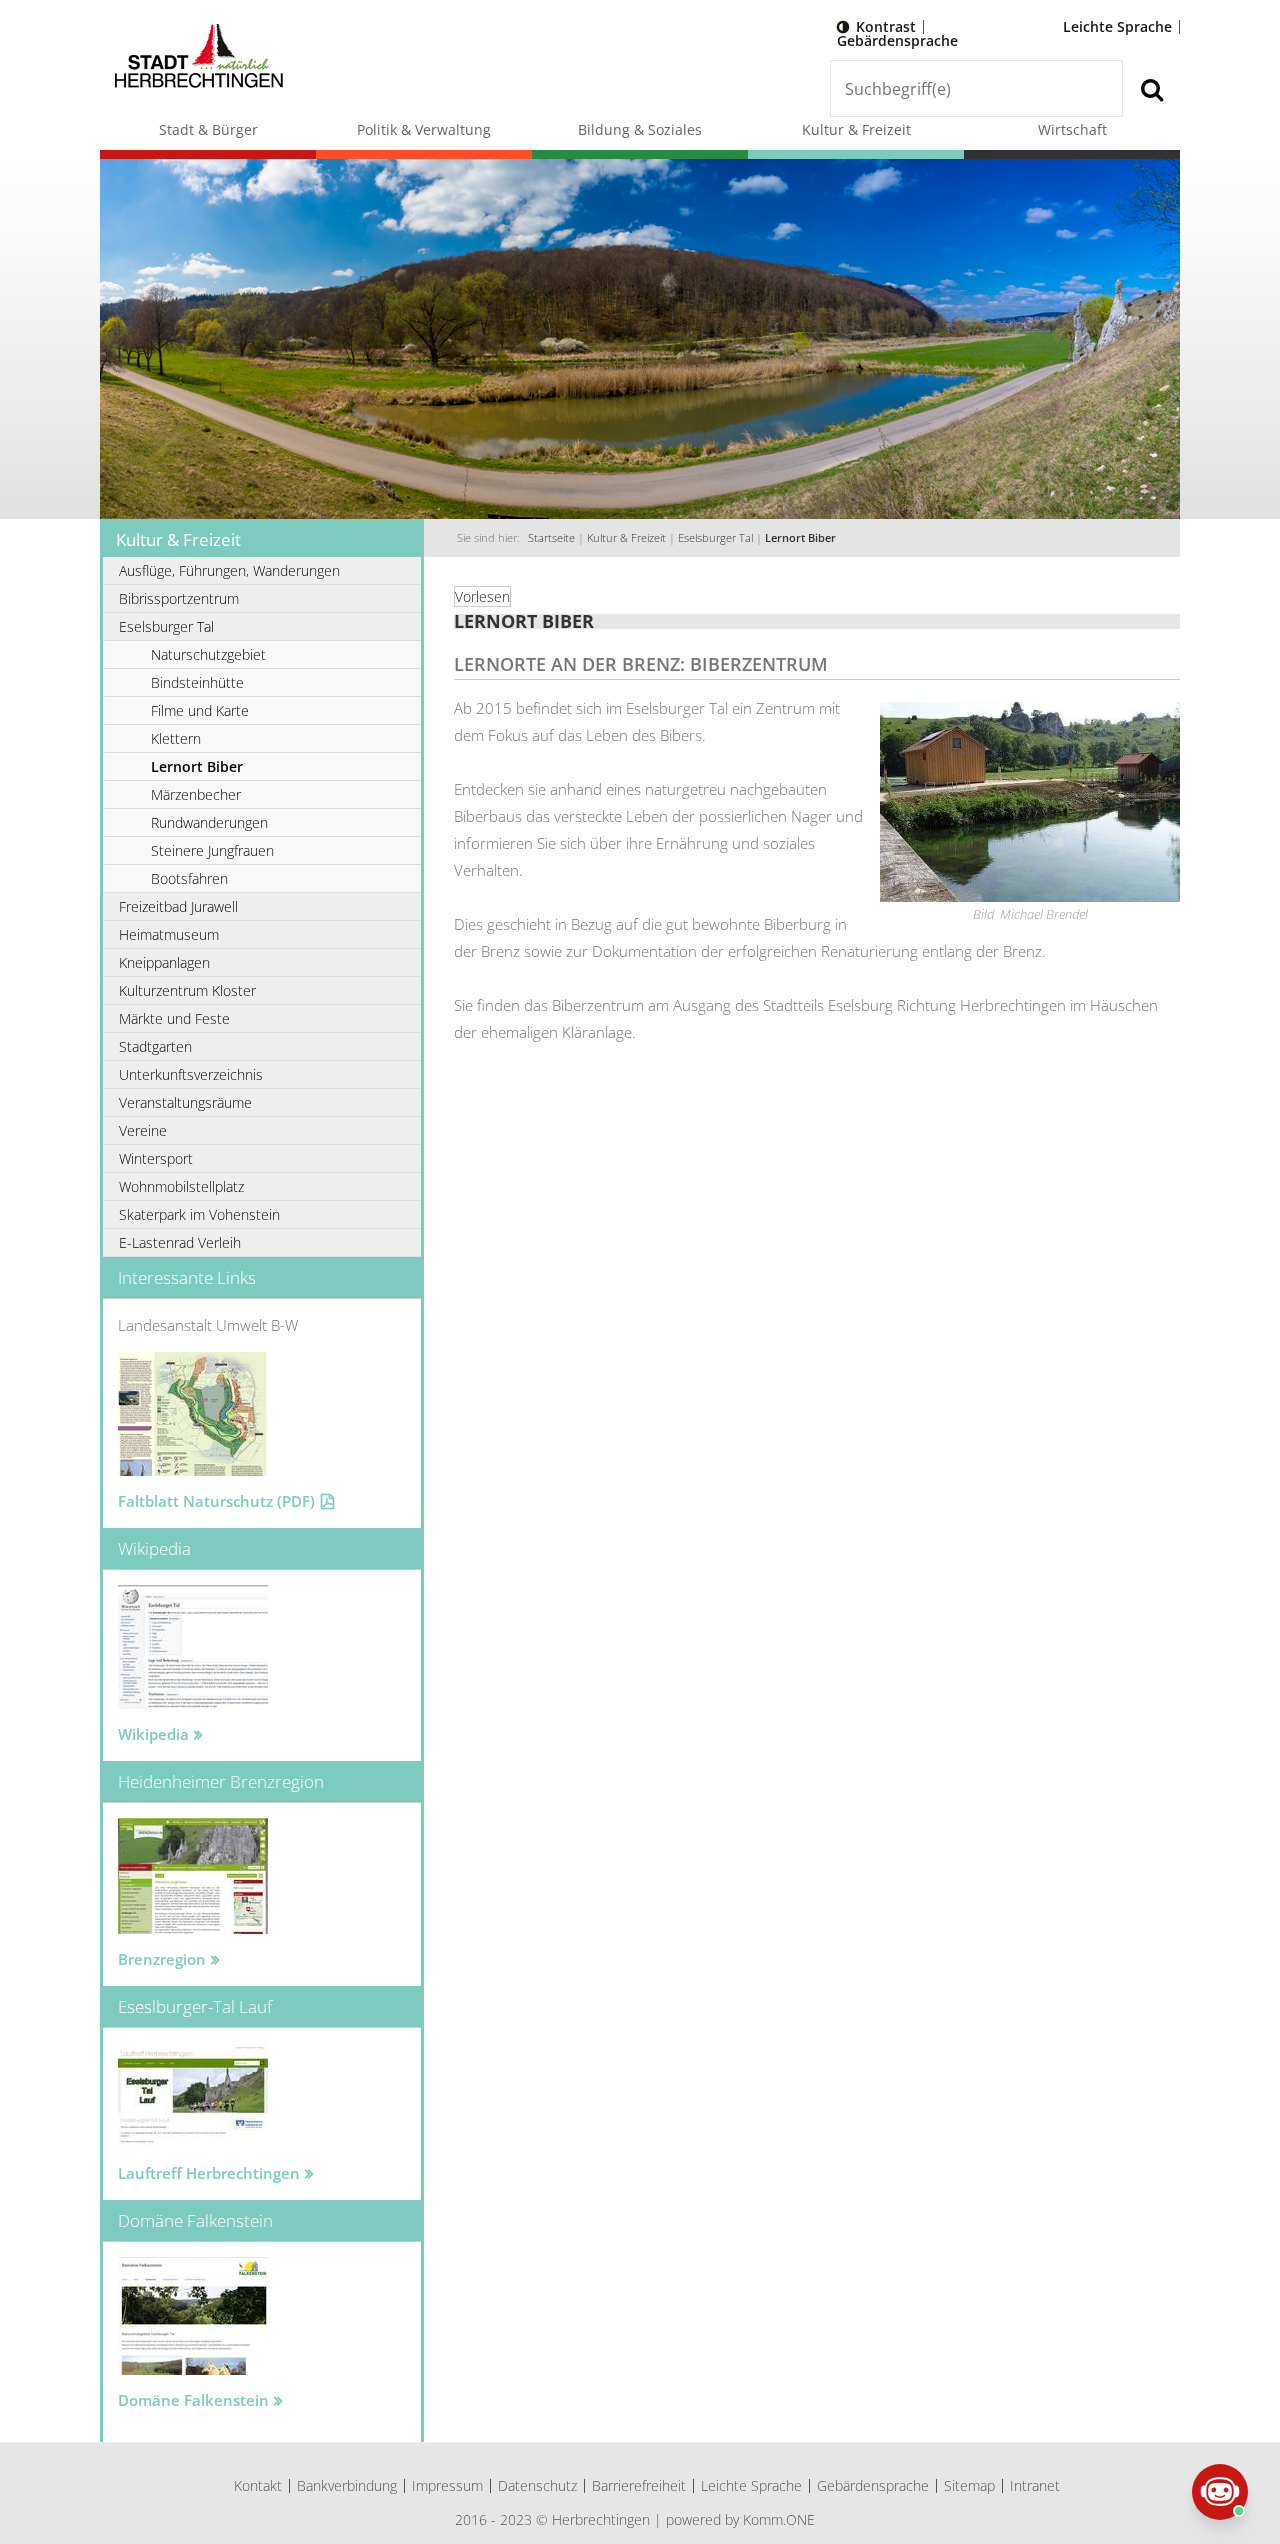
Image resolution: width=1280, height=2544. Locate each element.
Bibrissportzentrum (179, 598)
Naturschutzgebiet (208, 654)
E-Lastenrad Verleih (180, 1242)
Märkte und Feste (174, 1018)
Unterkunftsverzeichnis (191, 1074)
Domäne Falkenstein (193, 2400)
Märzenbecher (196, 794)
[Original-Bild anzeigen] (1030, 896)
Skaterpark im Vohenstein (199, 1214)
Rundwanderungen (209, 822)
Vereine (143, 1130)
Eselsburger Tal (715, 538)
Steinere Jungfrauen (212, 850)
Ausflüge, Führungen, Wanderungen (229, 570)
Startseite (551, 538)
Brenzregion (162, 1959)
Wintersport (156, 1158)
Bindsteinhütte (197, 682)
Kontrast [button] (886, 26)
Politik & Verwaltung (424, 129)
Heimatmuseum (169, 934)
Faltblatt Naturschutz (216, 1501)
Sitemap (969, 2485)
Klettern (176, 738)
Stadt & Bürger (208, 129)
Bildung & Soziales (640, 129)
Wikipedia (153, 1734)
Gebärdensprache (897, 40)
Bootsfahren (189, 878)
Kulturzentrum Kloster (187, 990)
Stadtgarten (155, 1046)
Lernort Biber (800, 538)
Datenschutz (537, 2485)
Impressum (447, 2485)
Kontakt (258, 2485)
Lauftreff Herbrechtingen (209, 2173)
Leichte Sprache (1117, 26)
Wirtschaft (1072, 129)
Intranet (1035, 2485)
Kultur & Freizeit (856, 129)
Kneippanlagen (164, 962)
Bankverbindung (347, 2485)
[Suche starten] (1151, 88)
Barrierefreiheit (639, 2485)
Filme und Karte (200, 710)
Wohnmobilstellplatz (181, 1186)
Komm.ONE (779, 2519)
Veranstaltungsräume (185, 1102)
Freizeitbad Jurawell (178, 906)
